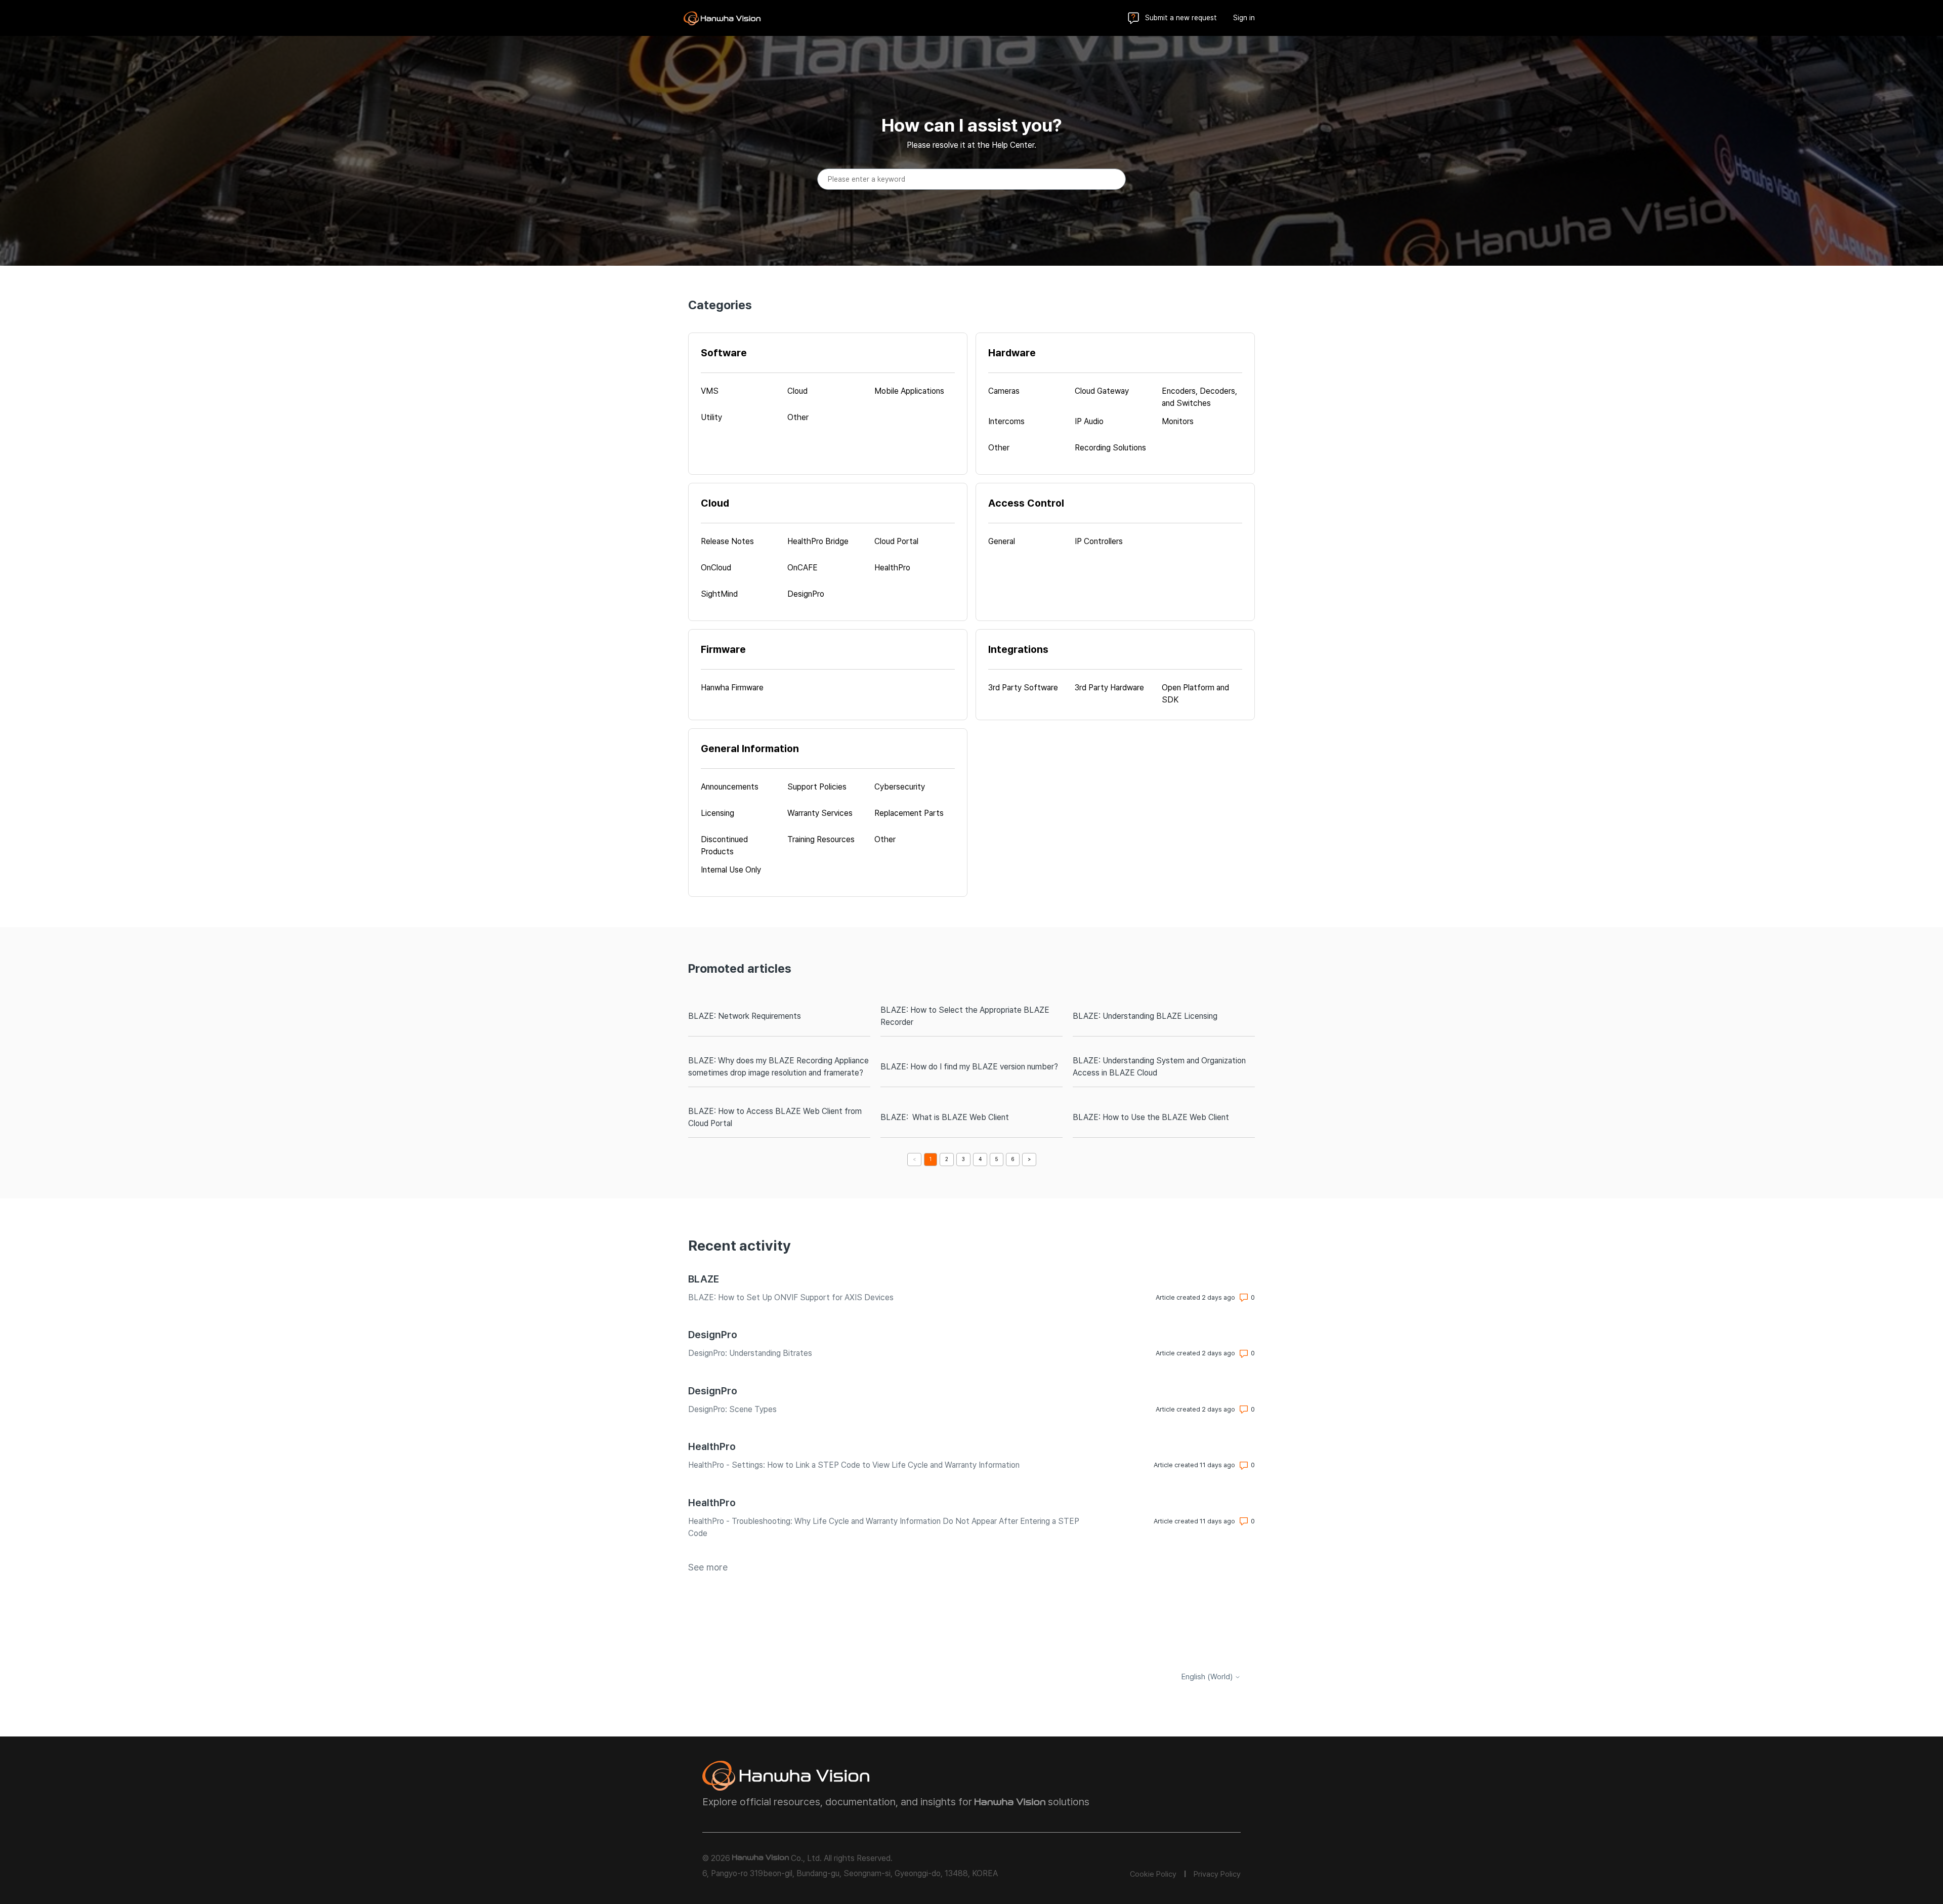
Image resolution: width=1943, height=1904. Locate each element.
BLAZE (704, 1279)
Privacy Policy (1217, 1874)
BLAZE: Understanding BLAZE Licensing (1145, 1016)
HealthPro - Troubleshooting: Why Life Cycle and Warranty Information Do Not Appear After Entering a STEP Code (884, 1527)
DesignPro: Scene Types (732, 1409)
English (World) (1208, 1677)
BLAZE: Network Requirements (745, 1016)
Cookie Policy (1153, 1874)
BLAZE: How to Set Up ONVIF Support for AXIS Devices (791, 1297)
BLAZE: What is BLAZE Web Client (945, 1117)
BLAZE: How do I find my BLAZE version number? (969, 1067)
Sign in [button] (1244, 18)
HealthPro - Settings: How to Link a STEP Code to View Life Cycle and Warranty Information (854, 1465)
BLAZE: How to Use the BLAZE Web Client (1151, 1117)
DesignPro (713, 1335)
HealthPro (712, 1446)
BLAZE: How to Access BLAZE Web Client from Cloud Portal (775, 1117)
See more (708, 1567)
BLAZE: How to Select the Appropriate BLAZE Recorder (965, 1016)
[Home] (722, 18)
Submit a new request (1181, 18)
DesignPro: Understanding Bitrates (750, 1353)
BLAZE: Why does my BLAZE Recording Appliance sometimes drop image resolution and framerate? (778, 1067)
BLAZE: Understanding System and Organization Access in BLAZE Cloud (1159, 1067)
